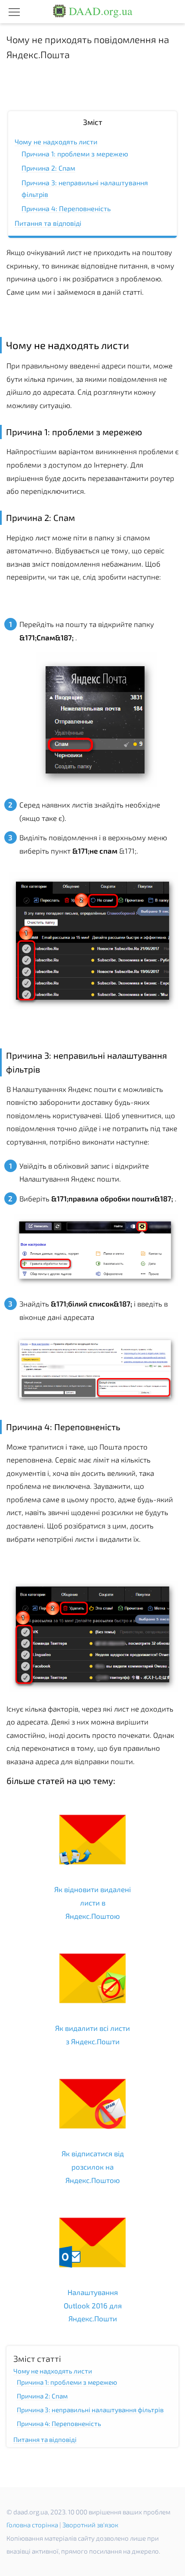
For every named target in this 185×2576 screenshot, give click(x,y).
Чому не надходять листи (56, 142)
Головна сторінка (32, 2525)
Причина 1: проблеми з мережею (75, 154)
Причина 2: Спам (48, 168)
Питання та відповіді (48, 223)
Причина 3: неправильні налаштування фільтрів (90, 2410)
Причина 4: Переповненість (66, 208)
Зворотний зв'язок (90, 2525)
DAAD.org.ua (99, 11)
